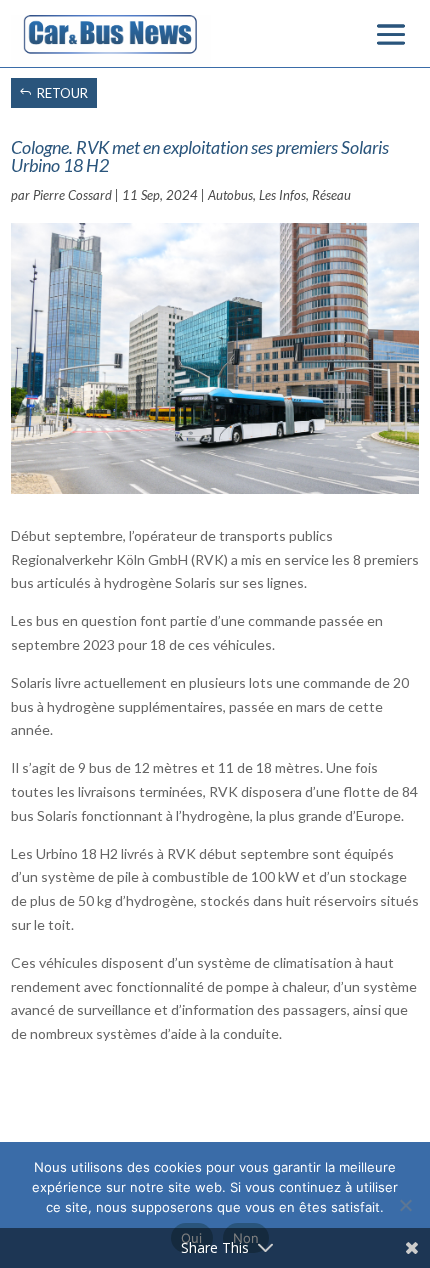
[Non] (405, 1205)
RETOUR (62, 93)
